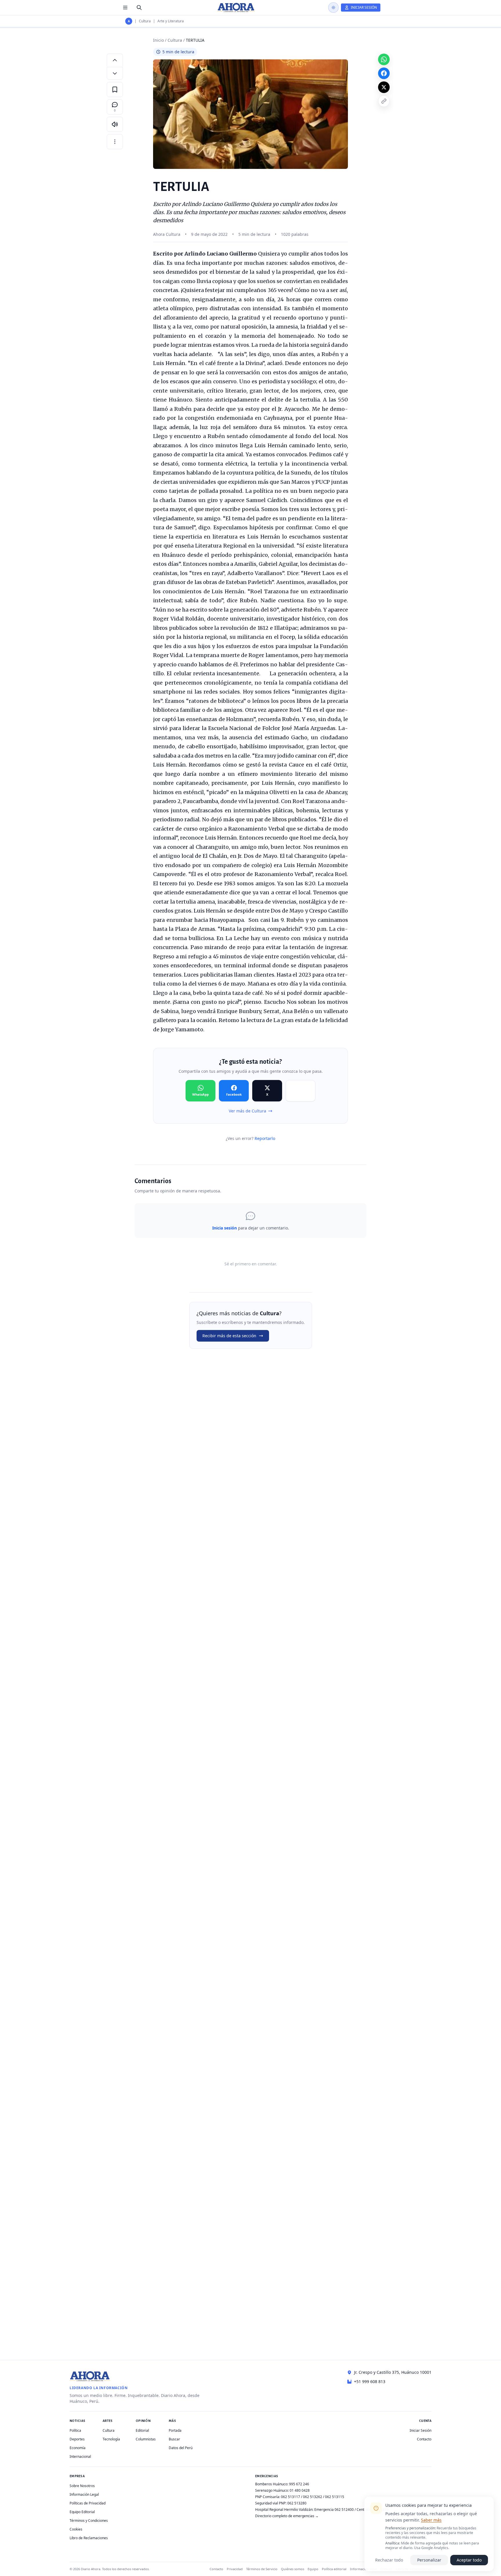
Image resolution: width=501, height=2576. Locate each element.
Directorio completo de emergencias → (287, 2516)
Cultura (145, 21)
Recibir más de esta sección (229, 1336)
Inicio (158, 40)
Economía (78, 2448)
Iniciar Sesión (421, 2430)
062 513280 (297, 2503)
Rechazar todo (389, 2560)
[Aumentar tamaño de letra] (115, 60)
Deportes (77, 2439)
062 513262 (313, 2497)
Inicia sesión (225, 1228)
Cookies (76, 2529)
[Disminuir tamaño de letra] (115, 73)
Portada (175, 2430)
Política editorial (334, 2569)
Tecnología (111, 2439)
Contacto (424, 2439)
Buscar (174, 2439)
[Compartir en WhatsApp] (384, 59)
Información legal (363, 2569)
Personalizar (429, 2560)
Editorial (142, 2430)
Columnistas (146, 2439)
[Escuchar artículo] (115, 124)
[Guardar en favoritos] (115, 90)
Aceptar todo (469, 2560)
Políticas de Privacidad (88, 2503)
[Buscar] (139, 8)
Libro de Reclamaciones (89, 2538)
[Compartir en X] (384, 87)
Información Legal (84, 2494)
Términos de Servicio (262, 2569)
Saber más (431, 2520)
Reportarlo (265, 1138)
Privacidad (235, 2569)
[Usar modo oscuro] (333, 8)
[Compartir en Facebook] (384, 73)
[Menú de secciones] (125, 8)
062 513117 (291, 2497)
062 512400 (344, 2510)
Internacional (80, 2456)
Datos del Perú (181, 2448)
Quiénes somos (293, 2569)
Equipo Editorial (82, 2512)
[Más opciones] (115, 142)
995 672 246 (299, 2484)
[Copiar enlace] (384, 101)
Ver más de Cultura (247, 1111)
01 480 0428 (300, 2490)
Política (75, 2430)
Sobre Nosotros (82, 2486)
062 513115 (335, 2497)
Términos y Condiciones (89, 2521)
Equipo (313, 2569)
